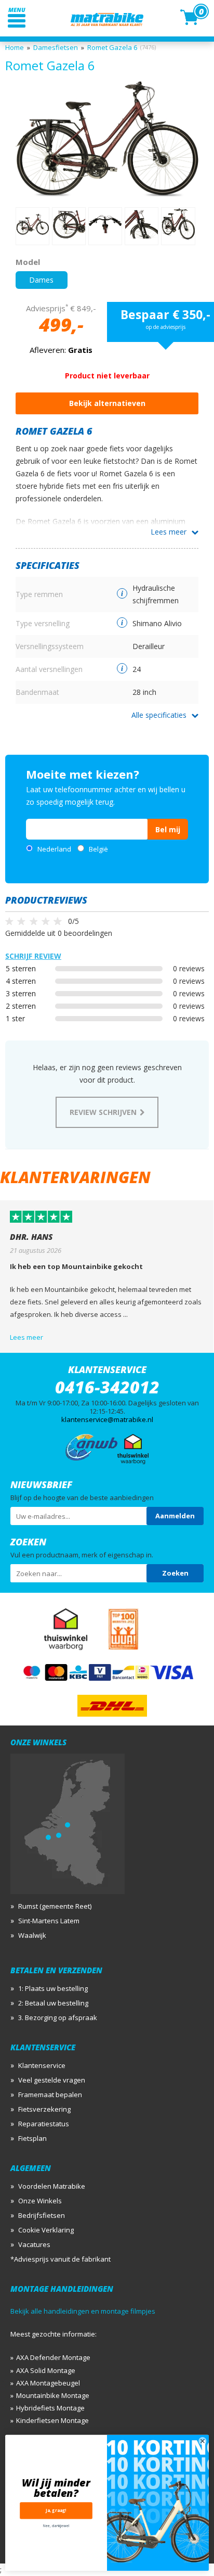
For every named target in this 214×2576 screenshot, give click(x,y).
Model (28, 262)
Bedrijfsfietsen (42, 2215)
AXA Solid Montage (46, 2370)
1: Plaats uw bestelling (53, 1988)
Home (15, 47)
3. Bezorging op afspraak (58, 2017)
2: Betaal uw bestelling (53, 2003)
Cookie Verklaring (46, 2230)
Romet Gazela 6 (112, 47)
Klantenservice (42, 2065)
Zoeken (175, 1573)
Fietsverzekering (44, 2109)
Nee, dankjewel (56, 2526)
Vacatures (34, 2244)
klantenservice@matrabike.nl (107, 1419)
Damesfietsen (56, 47)
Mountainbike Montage (53, 2395)
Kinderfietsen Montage (52, 2420)
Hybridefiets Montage (50, 2408)
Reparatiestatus (44, 2124)
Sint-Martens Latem (49, 1921)
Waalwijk (32, 1935)
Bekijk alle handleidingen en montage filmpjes (83, 2311)
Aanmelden (175, 1516)
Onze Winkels (40, 2201)
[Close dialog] (203, 2441)
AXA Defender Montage (53, 2357)
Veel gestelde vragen (52, 2080)
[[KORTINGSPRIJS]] (107, 139)
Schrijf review (33, 956)
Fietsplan (32, 2138)
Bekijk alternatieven (107, 403)
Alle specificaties (159, 715)
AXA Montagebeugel (48, 2383)
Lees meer (169, 532)
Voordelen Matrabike (52, 2186)
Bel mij (168, 829)
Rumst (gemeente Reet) (55, 1906)
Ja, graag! (56, 2511)
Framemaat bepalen (50, 2095)
